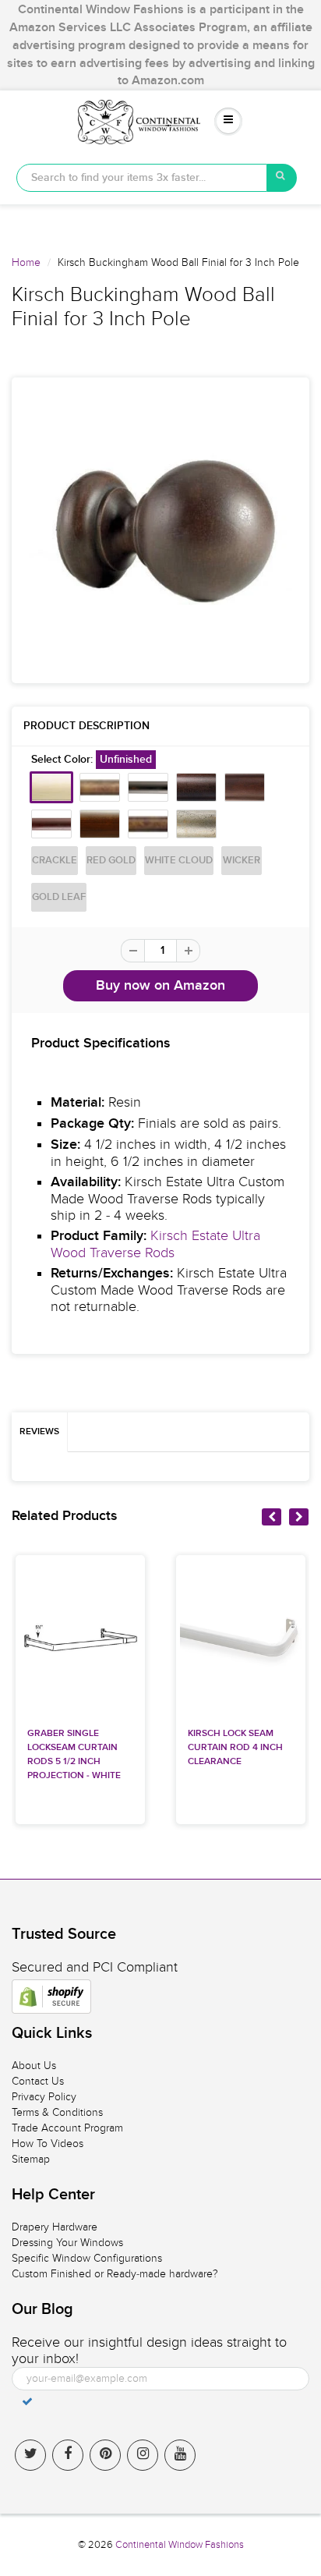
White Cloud (179, 861)
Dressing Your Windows (67, 2243)
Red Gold (111, 861)
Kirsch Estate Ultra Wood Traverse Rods (155, 1244)
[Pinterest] (105, 2455)
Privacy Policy (44, 2097)
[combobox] (142, 178)
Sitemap (31, 2159)
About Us (34, 2066)
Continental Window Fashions (180, 2545)
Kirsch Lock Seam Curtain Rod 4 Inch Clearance (235, 1748)
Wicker (242, 861)
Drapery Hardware (55, 2227)
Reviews (39, 1432)
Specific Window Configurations (87, 2258)
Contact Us (38, 2081)
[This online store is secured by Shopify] (51, 1997)
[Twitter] (30, 2455)
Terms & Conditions (57, 2112)
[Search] (282, 178)
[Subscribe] (27, 2401)
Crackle (55, 861)
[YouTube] (180, 2455)
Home (26, 262)
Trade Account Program (67, 2128)
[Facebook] (68, 2455)
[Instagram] (143, 2455)
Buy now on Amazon (160, 986)
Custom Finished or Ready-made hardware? (115, 2274)
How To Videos (48, 2144)
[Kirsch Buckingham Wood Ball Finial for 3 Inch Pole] (160, 530)
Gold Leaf (59, 897)
